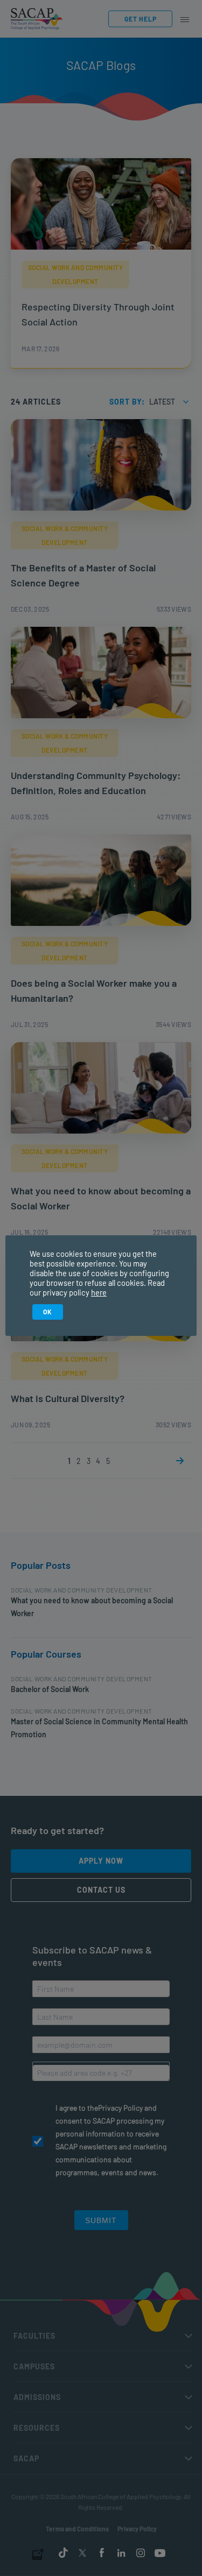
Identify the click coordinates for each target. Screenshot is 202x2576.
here (99, 1292)
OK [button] (48, 1312)
